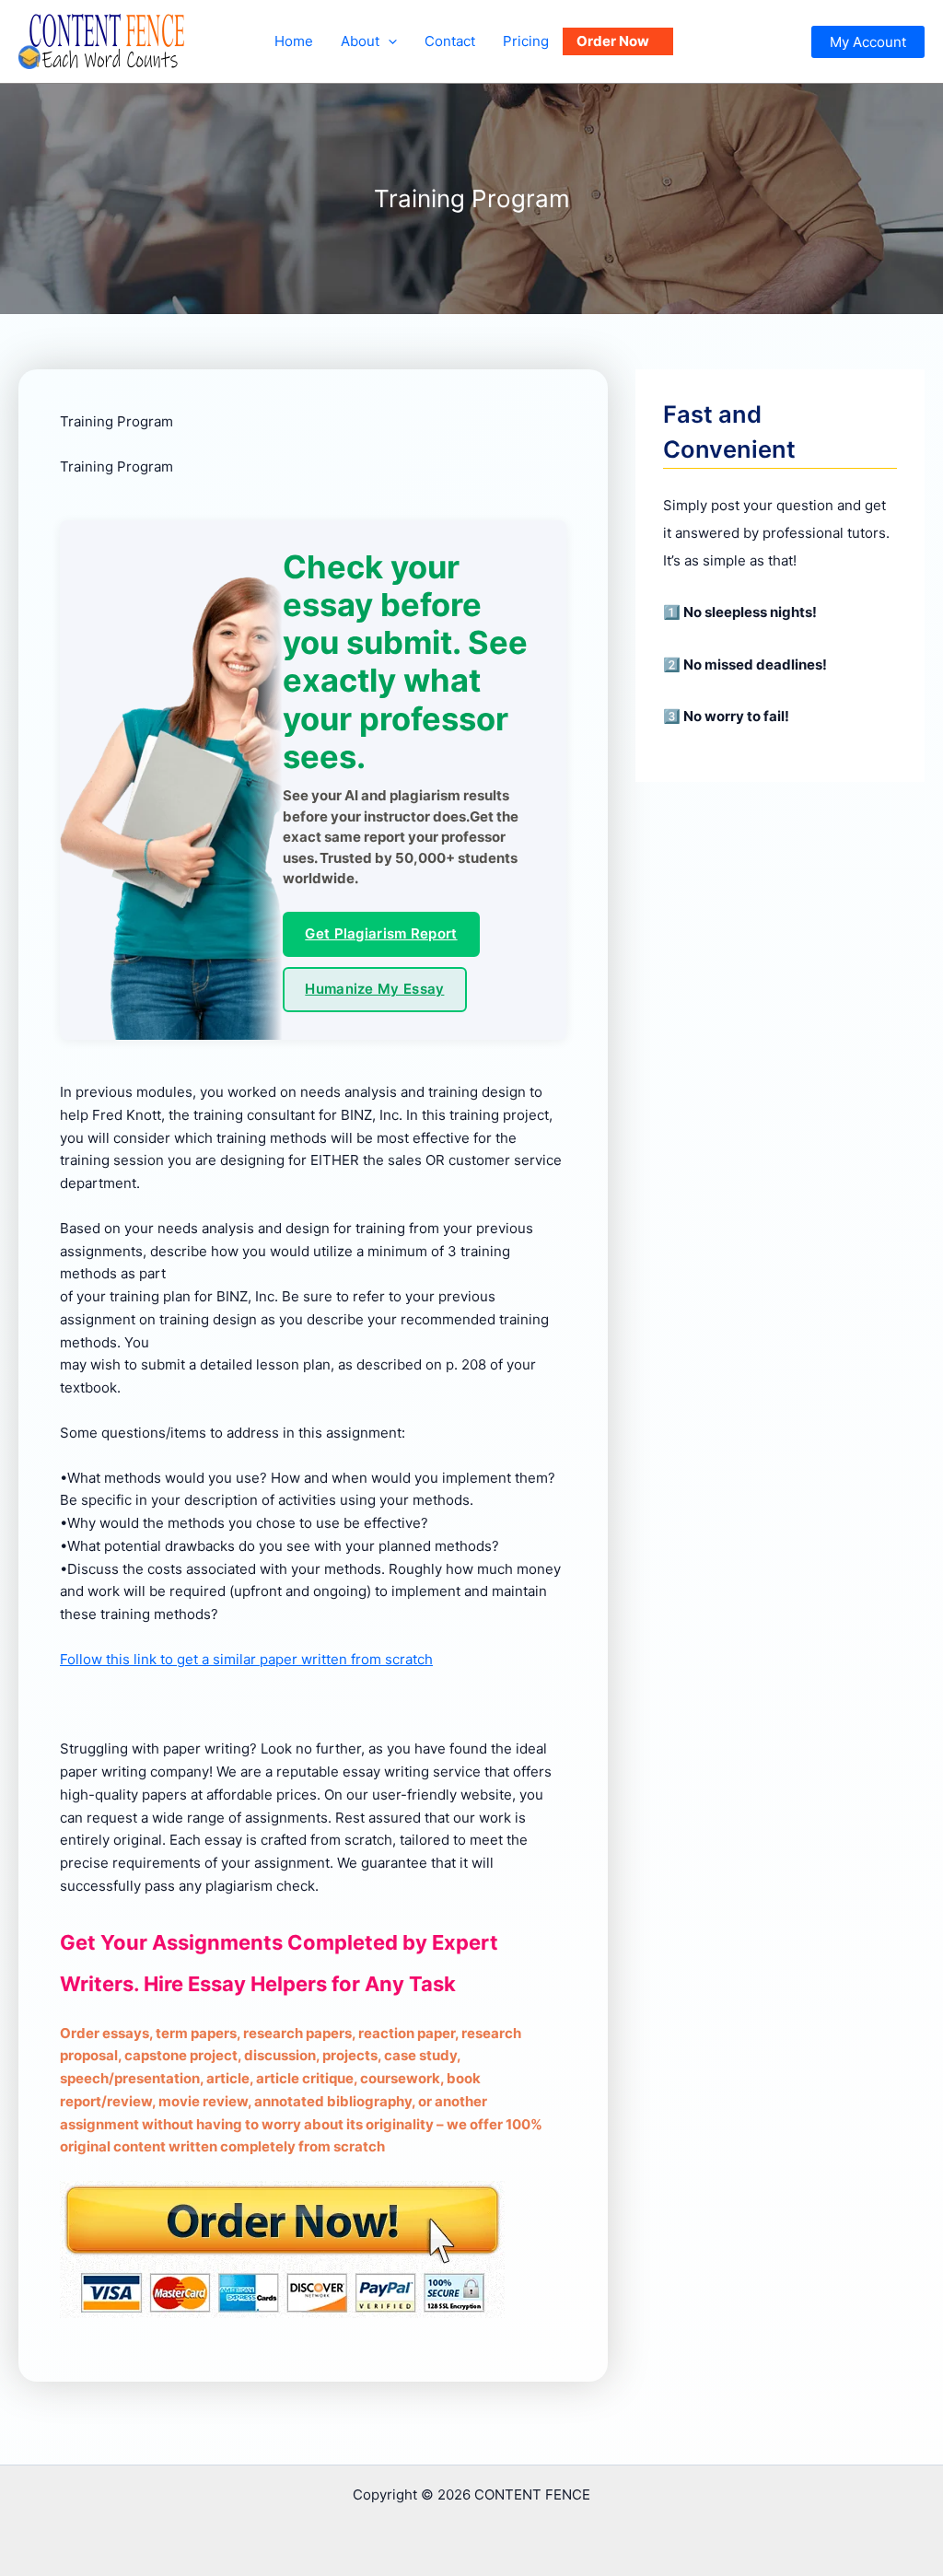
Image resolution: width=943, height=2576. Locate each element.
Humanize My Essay (374, 989)
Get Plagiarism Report (381, 933)
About (360, 41)
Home (294, 41)
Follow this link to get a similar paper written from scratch (246, 1659)
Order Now (613, 41)
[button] (388, 41)
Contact (450, 41)
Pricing (526, 41)
